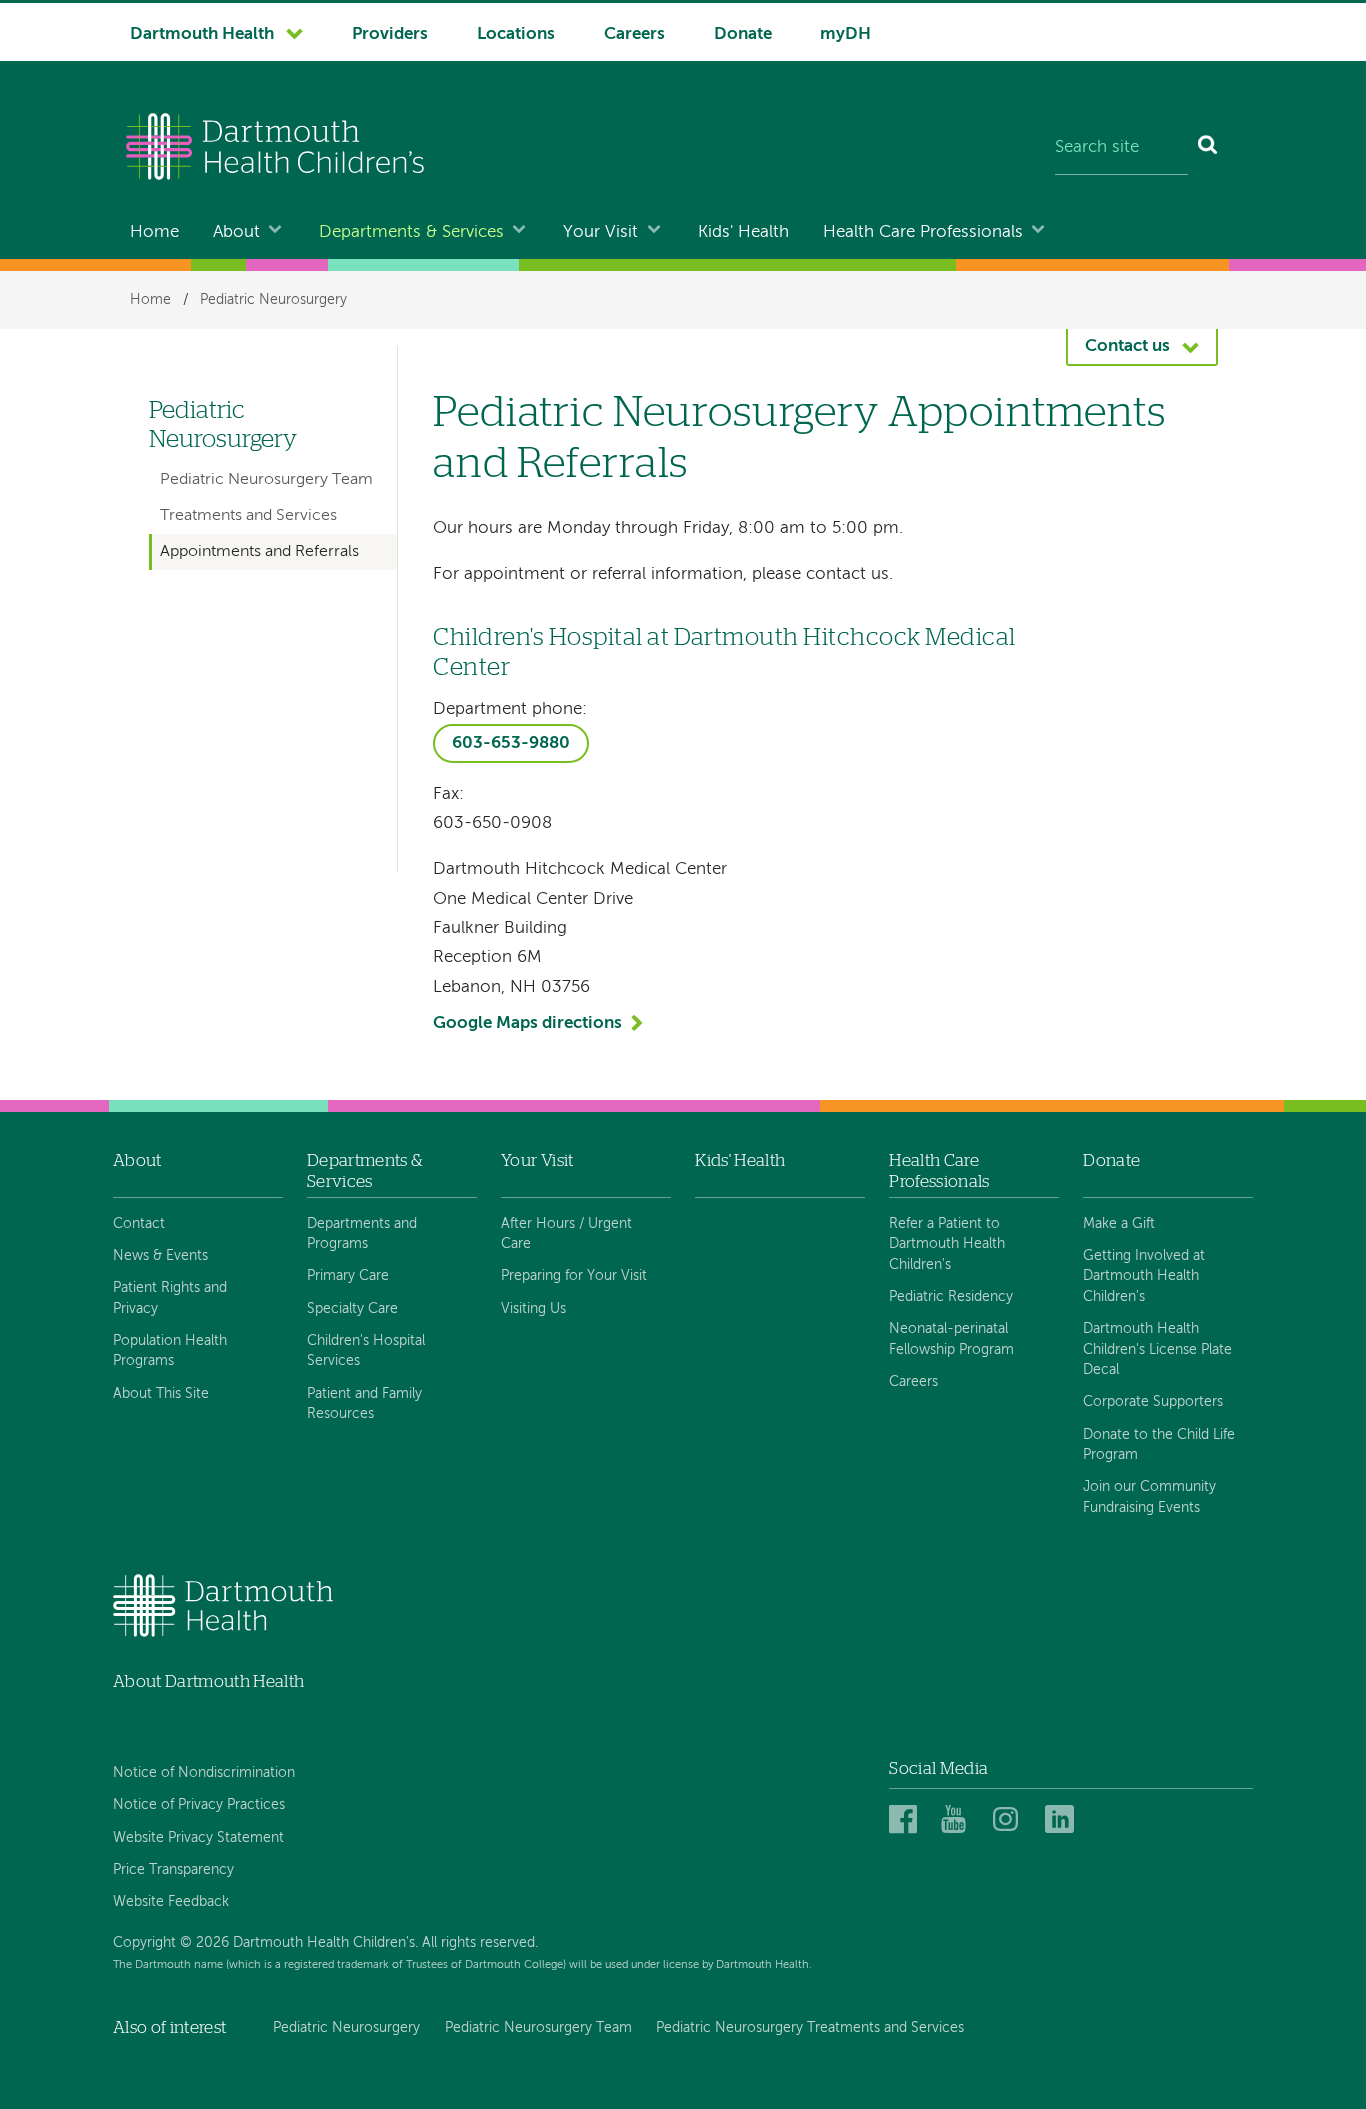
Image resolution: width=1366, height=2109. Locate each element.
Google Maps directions (527, 1023)
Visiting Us (533, 1309)
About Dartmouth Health (208, 1681)
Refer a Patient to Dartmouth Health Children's (947, 1244)
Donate (743, 34)
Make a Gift (1119, 1224)
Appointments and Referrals (259, 552)
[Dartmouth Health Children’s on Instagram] (1010, 1820)
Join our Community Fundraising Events (1149, 1497)
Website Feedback (171, 1902)
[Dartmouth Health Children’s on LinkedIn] (1062, 1820)
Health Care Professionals (923, 232)
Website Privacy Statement (198, 1838)
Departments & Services (411, 232)
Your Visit (600, 232)
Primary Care (348, 1276)
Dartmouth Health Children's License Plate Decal (1157, 1349)
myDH (845, 34)
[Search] (1208, 149)
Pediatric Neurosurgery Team (266, 480)
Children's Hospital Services (366, 1351)
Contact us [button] (1127, 346)
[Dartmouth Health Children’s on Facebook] (906, 1820)
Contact (139, 1224)
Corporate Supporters (1153, 1402)
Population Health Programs (170, 1351)
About (236, 232)
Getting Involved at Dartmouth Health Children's (1144, 1276)
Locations (516, 34)
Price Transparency (173, 1870)
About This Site (161, 1394)
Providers (390, 34)
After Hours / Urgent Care (566, 1234)
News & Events (160, 1256)
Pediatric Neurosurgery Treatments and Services (810, 2028)
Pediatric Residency (951, 1297)
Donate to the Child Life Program (1159, 1445)
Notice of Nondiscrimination (204, 1773)
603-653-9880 (511, 743)
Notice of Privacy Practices (199, 1805)
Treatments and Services (248, 516)
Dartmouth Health (202, 34)
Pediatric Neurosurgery (273, 300)
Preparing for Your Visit (574, 1276)
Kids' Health (743, 232)
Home (154, 232)
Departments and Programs (362, 1234)
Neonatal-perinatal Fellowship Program (951, 1339)
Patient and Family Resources (364, 1404)
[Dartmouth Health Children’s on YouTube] (958, 1820)
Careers (634, 34)
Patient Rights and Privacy (170, 1298)
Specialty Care (352, 1309)
